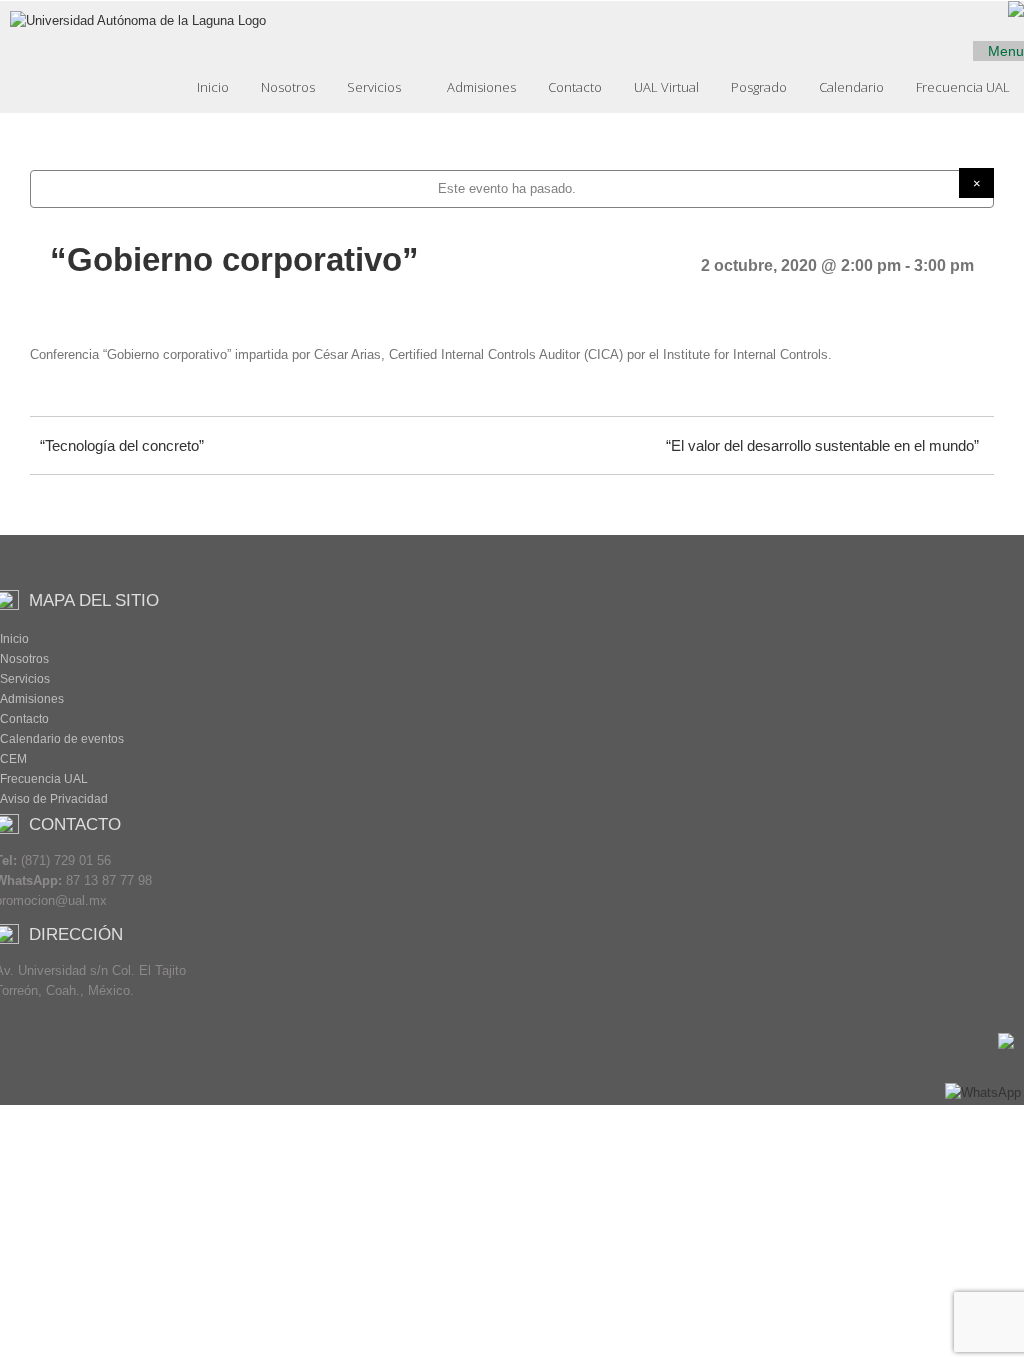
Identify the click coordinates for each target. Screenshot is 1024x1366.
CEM (13, 759)
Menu (1004, 51)
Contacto (575, 87)
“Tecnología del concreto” (122, 445)
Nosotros (288, 87)
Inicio (213, 87)
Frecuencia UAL (963, 87)
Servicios (375, 87)
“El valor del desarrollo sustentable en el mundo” (822, 445)
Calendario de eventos (62, 739)
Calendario (851, 87)
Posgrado (759, 87)
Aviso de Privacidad (54, 799)
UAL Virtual (666, 87)
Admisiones (481, 87)
